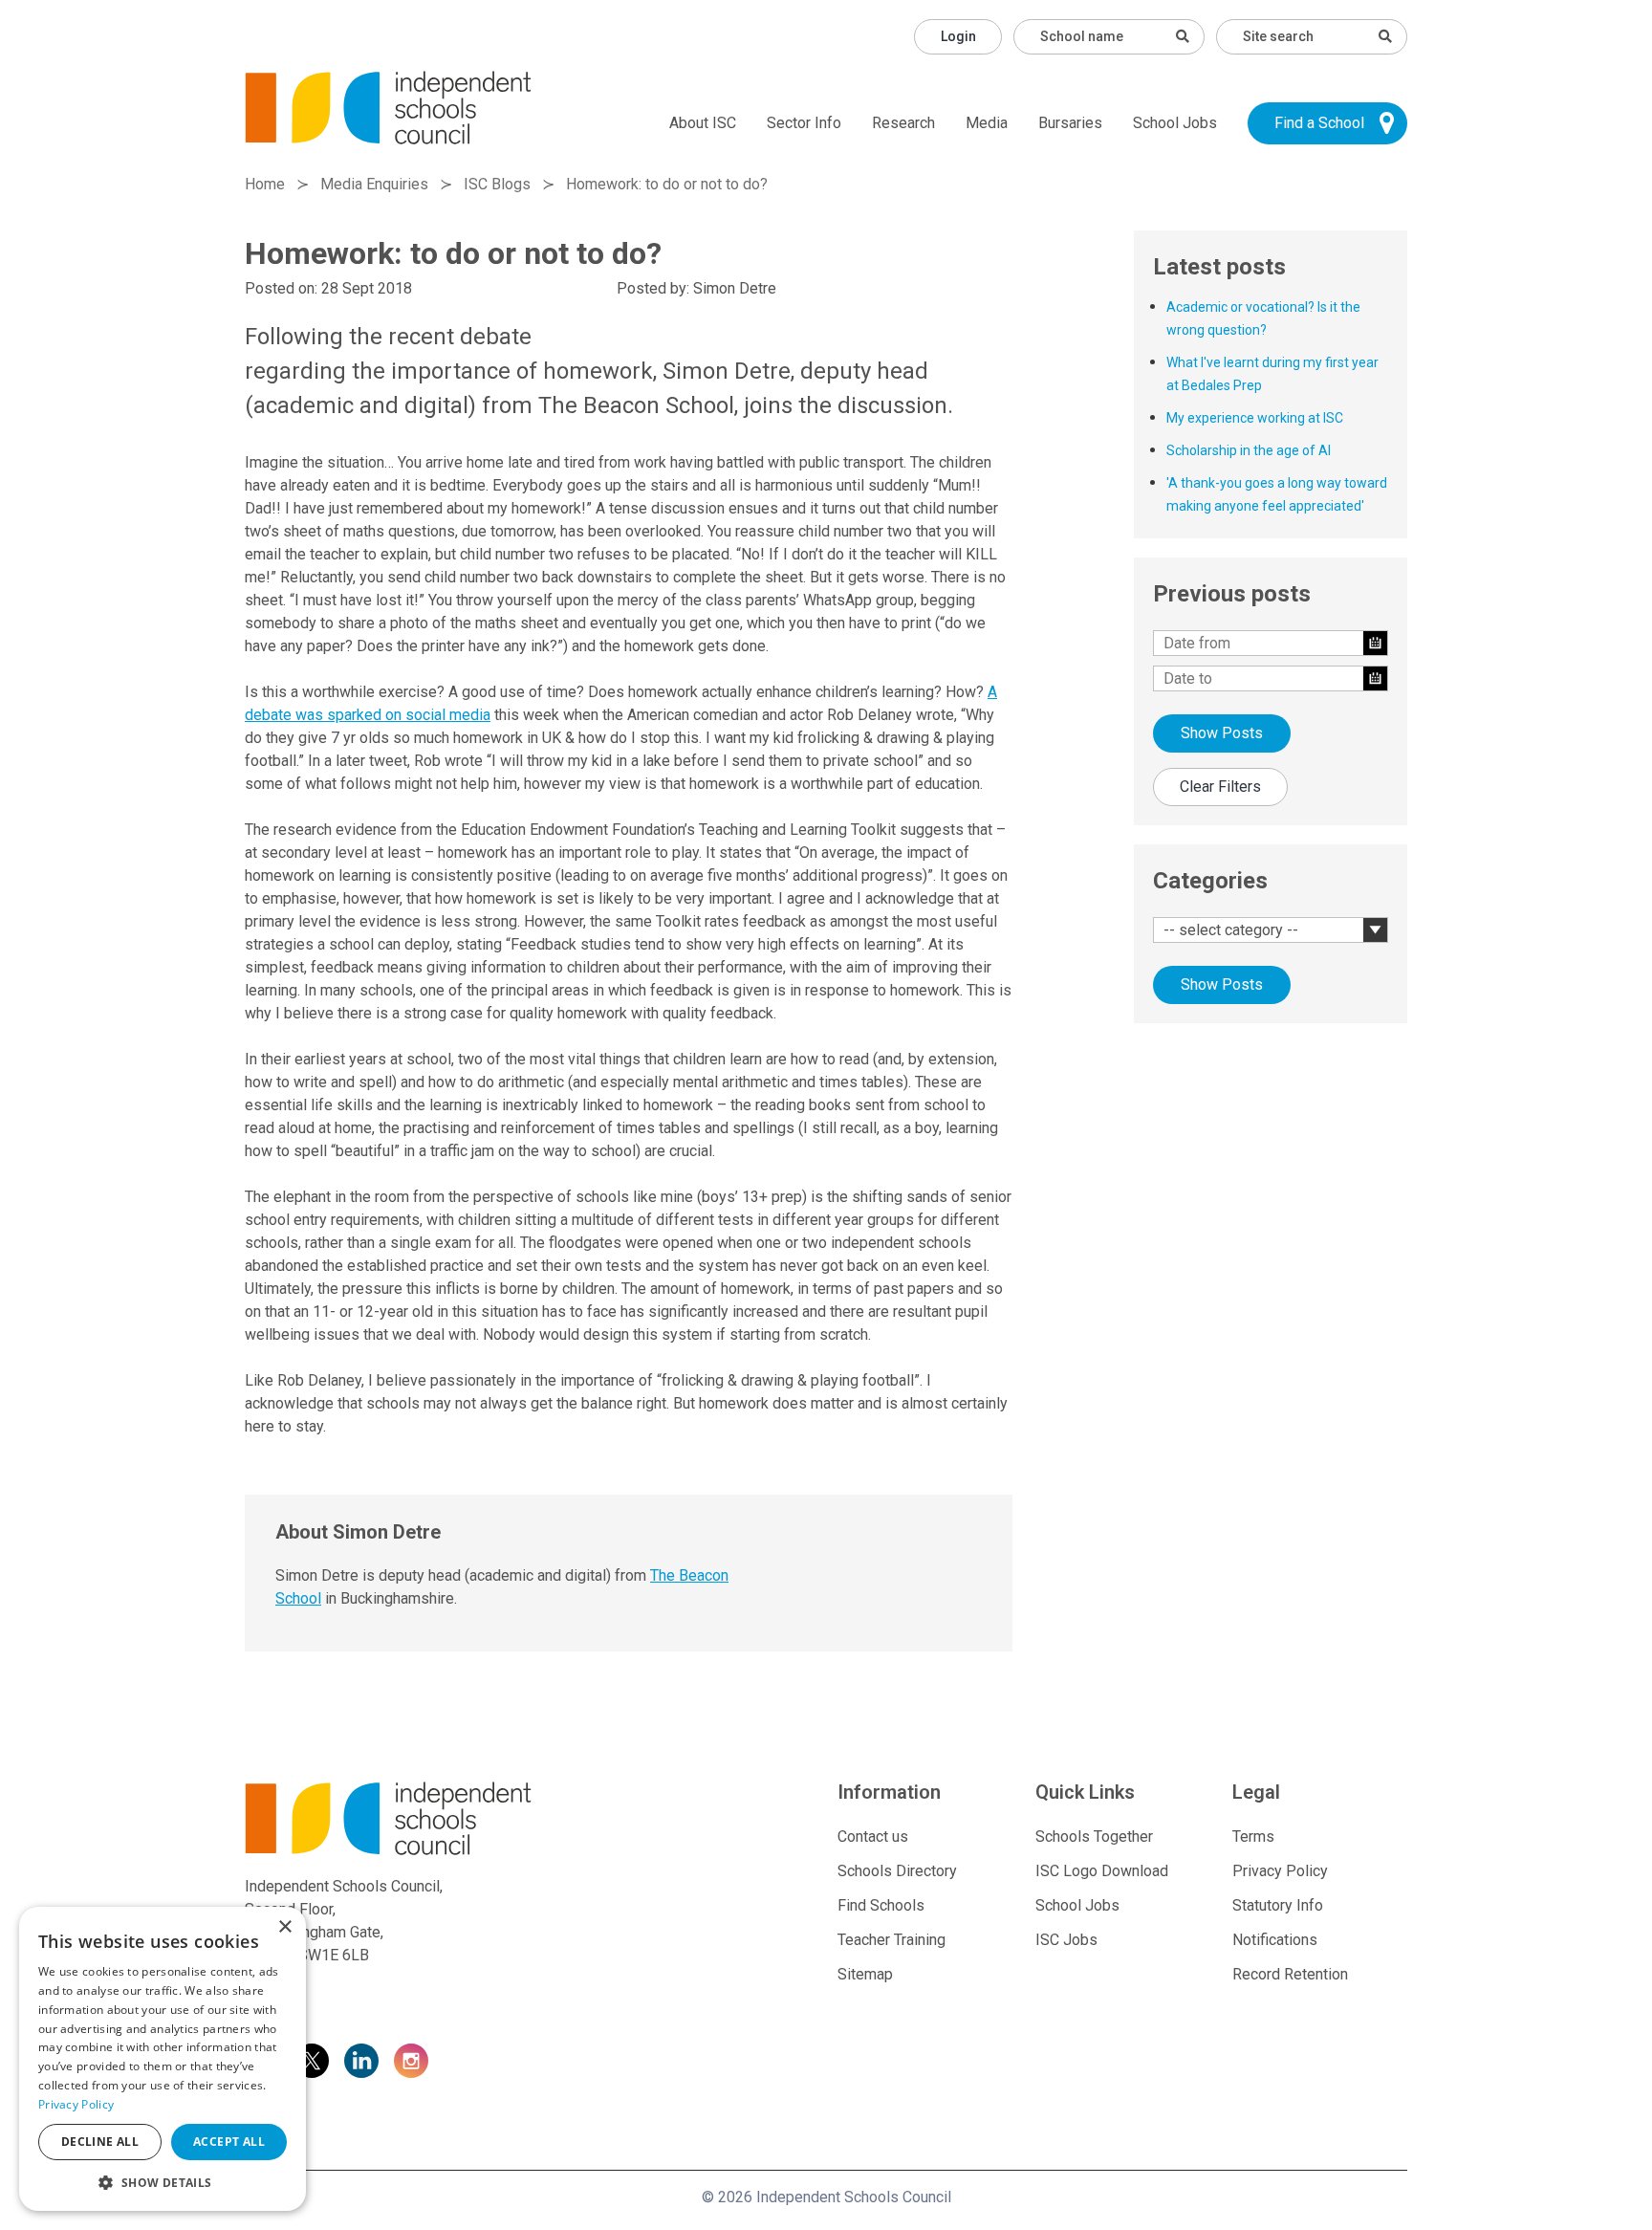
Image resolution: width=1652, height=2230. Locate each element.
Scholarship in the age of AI (1249, 450)
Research (903, 123)
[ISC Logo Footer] (431, 1818)
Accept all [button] (229, 2142)
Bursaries (1070, 123)
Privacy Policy (1280, 1871)
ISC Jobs (1066, 1940)
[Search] (1385, 36)
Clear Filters (1220, 787)
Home (265, 184)
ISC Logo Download (1102, 1871)
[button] (163, 2182)
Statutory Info (1278, 1905)
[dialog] (163, 2059)
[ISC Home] (388, 107)
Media (987, 123)
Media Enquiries (374, 184)
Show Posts (1222, 733)
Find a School (1319, 123)
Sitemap (865, 1974)
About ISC (703, 123)
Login (958, 36)
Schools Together (1094, 1836)
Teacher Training (891, 1940)
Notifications (1275, 1940)
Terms (1253, 1836)
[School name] (1183, 36)
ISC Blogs (497, 184)
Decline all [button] (100, 2142)
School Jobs (1175, 123)
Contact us (873, 1836)
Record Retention (1290, 1974)
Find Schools (881, 1905)
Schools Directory (897, 1871)
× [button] (284, 1927)
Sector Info (804, 123)
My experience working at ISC (1255, 418)
